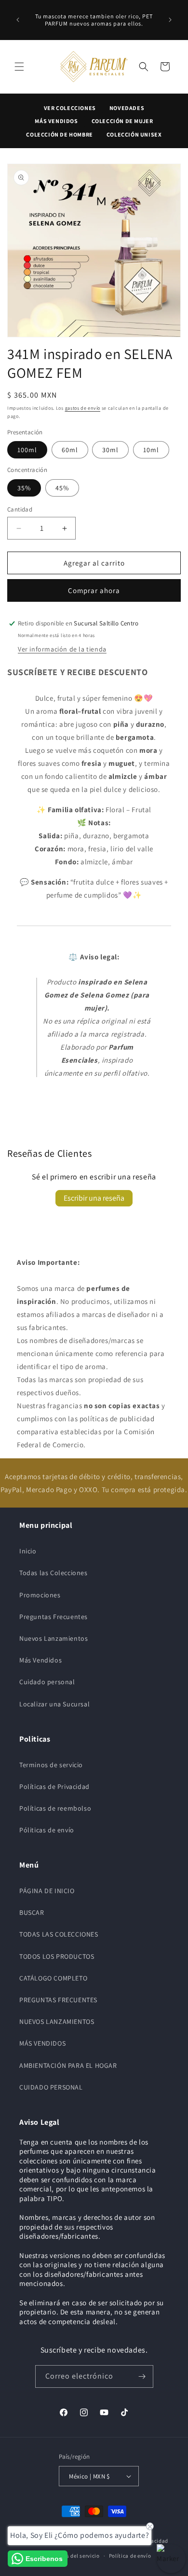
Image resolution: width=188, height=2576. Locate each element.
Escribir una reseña (94, 1198)
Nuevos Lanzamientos (54, 1638)
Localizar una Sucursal (54, 1704)
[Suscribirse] (142, 2376)
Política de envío (130, 2556)
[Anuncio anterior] (18, 20)
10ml (151, 450)
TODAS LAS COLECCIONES (59, 1934)
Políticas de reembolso (55, 1808)
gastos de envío (83, 408)
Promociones (40, 1595)
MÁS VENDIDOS (56, 121)
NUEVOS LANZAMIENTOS (57, 2022)
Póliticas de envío (47, 1830)
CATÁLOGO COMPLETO (53, 1978)
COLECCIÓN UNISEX (134, 134)
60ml (70, 450)
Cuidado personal (47, 1682)
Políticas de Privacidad (54, 1787)
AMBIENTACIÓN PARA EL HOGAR (68, 2065)
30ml (110, 450)
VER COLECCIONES (70, 108)
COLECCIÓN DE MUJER (122, 121)
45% (62, 488)
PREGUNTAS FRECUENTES (58, 2000)
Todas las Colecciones (54, 1573)
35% (24, 488)
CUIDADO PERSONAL (51, 2087)
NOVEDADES (127, 108)
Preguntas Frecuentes (54, 1617)
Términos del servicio (73, 2556)
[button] (19, 67)
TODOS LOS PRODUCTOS (57, 1956)
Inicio (28, 1551)
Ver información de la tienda (62, 649)
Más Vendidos (40, 1660)
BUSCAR (32, 1912)
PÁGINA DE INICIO (47, 1891)
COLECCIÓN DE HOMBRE (59, 134)
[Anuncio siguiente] (170, 20)
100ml (27, 450)
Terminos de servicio (51, 1765)
